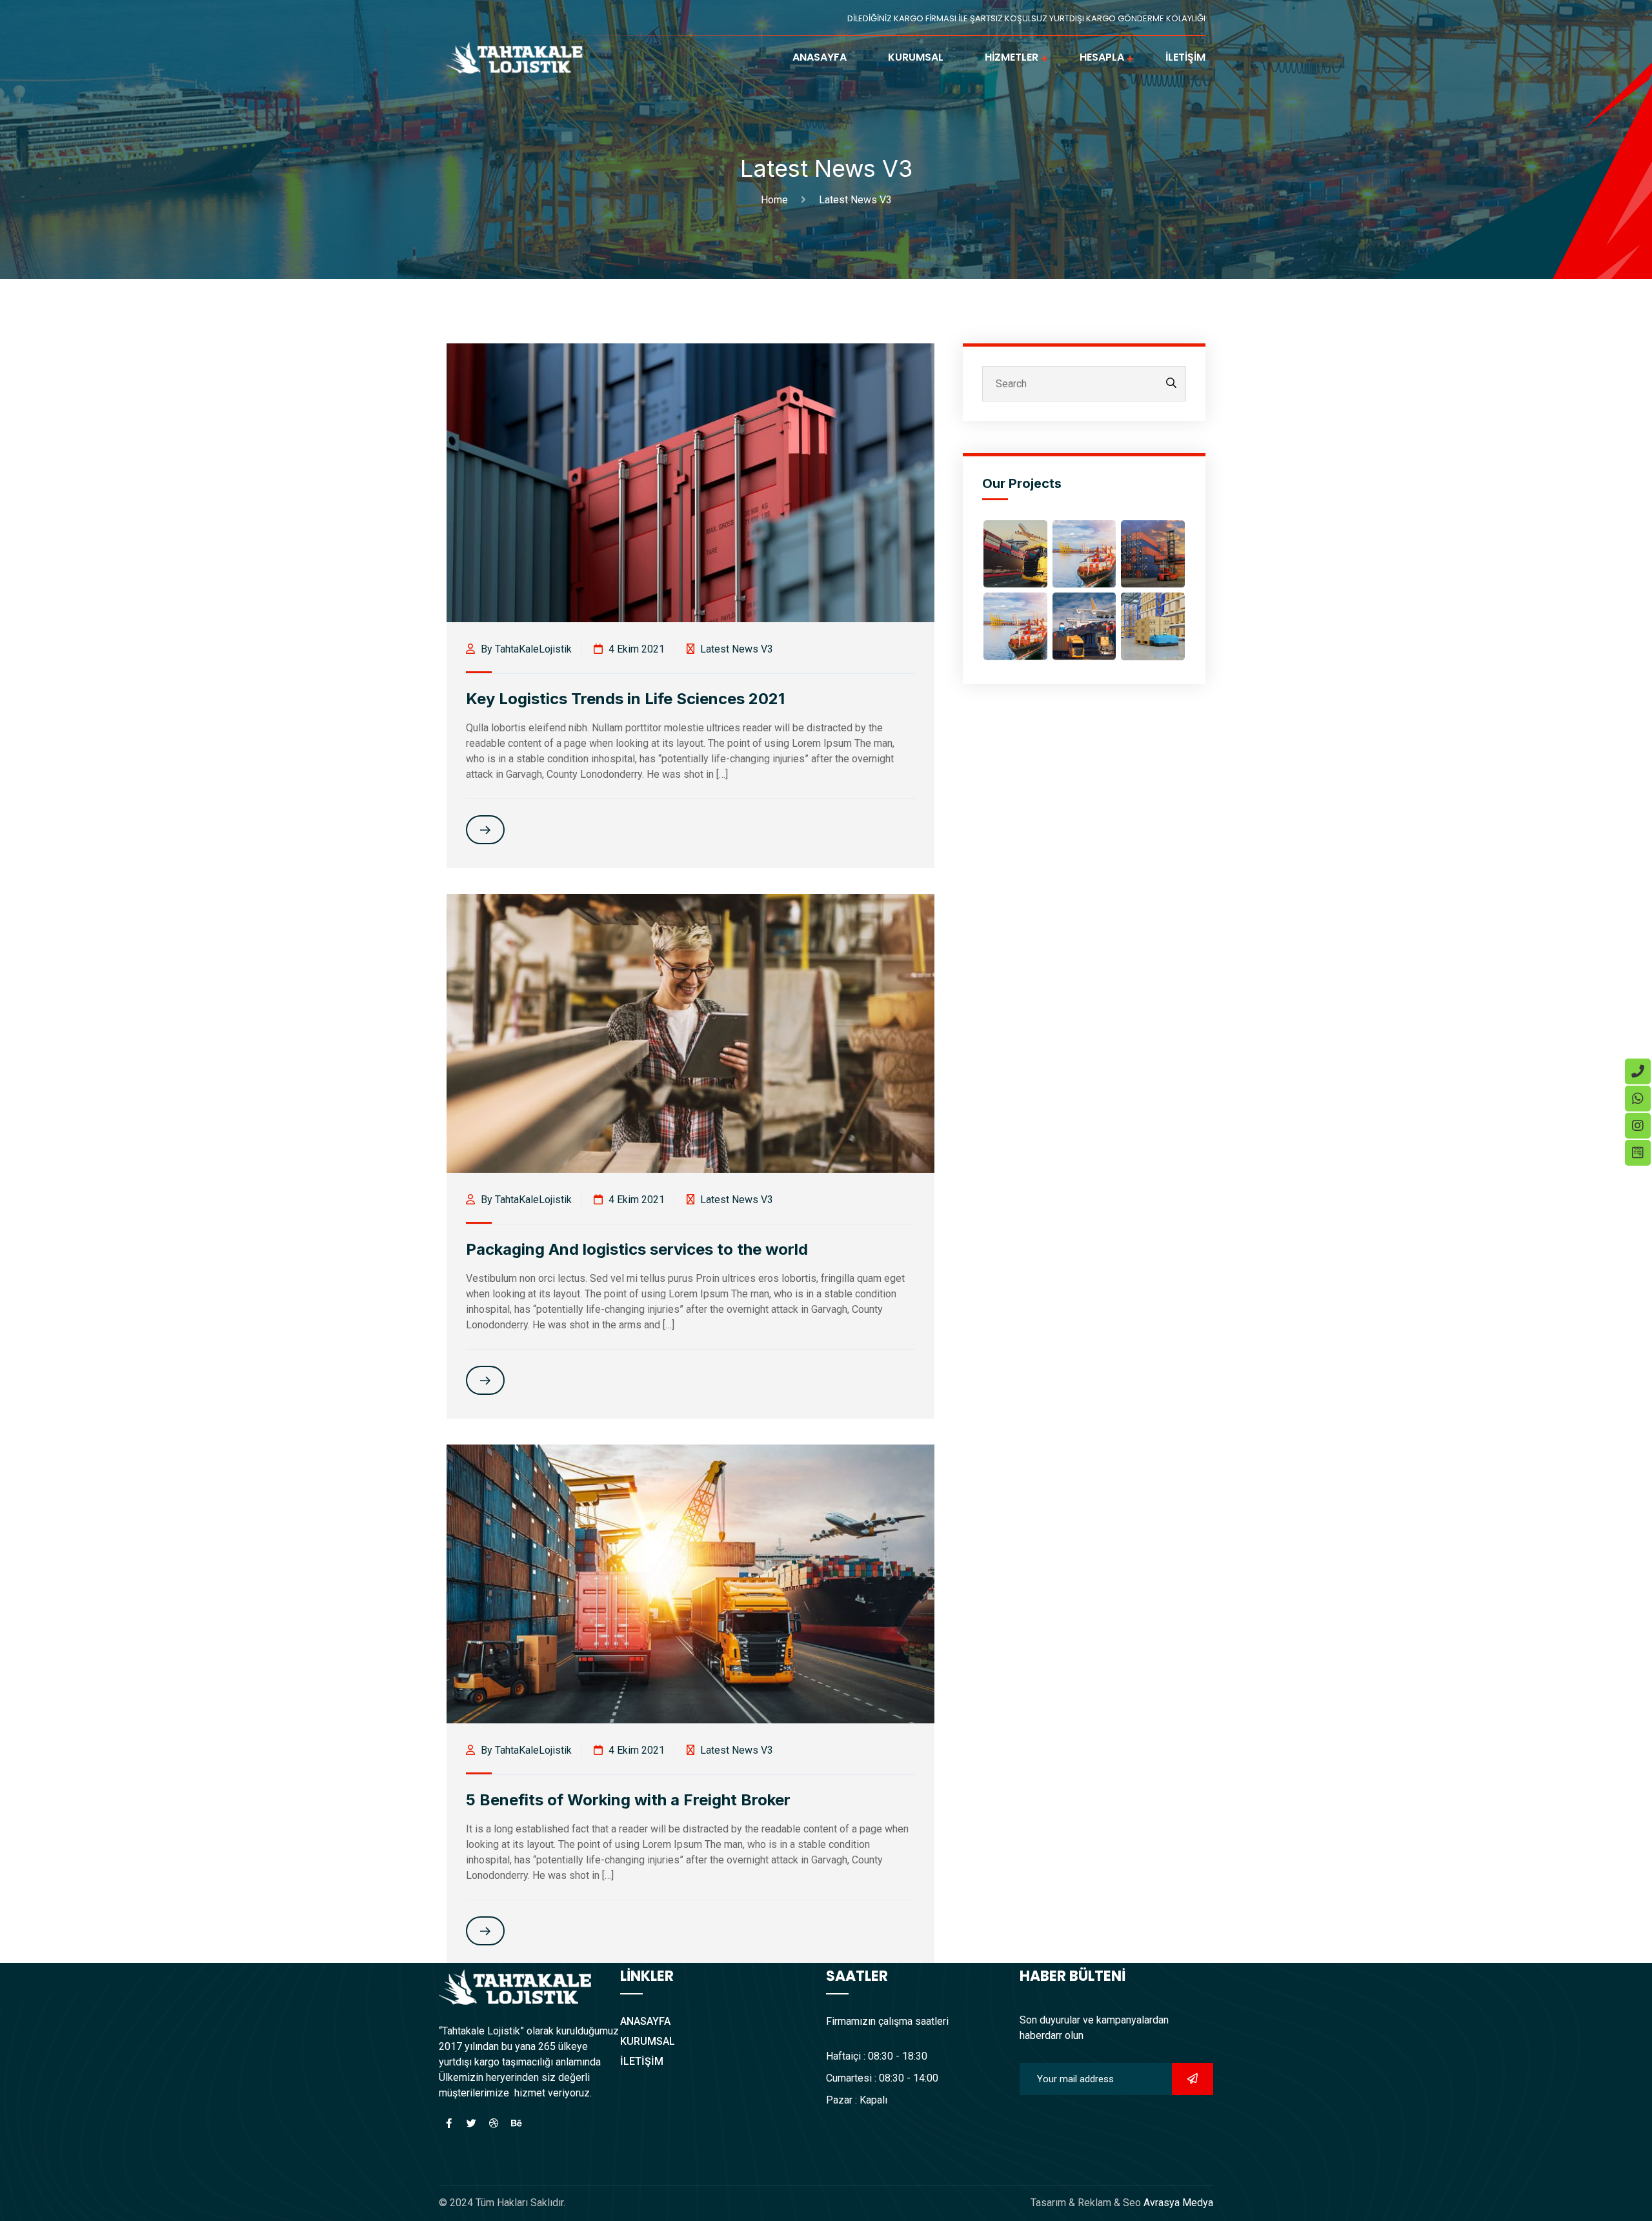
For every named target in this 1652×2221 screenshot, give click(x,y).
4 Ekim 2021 (635, 649)
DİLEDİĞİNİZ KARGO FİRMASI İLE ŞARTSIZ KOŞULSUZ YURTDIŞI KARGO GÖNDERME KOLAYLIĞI (1026, 18)
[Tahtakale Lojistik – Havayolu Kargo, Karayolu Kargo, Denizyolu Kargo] (516, 56)
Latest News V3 (855, 200)
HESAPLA (1102, 57)
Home (777, 200)
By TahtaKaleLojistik (525, 649)
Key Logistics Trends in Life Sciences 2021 (625, 699)
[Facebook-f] (448, 2124)
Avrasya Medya (1177, 2203)
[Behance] (516, 2124)
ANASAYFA (820, 57)
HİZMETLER (1012, 57)
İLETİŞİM (1185, 57)
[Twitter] (471, 2124)
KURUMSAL (916, 57)
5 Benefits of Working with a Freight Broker (628, 1800)
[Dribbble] (494, 2124)
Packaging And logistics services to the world (637, 1249)
